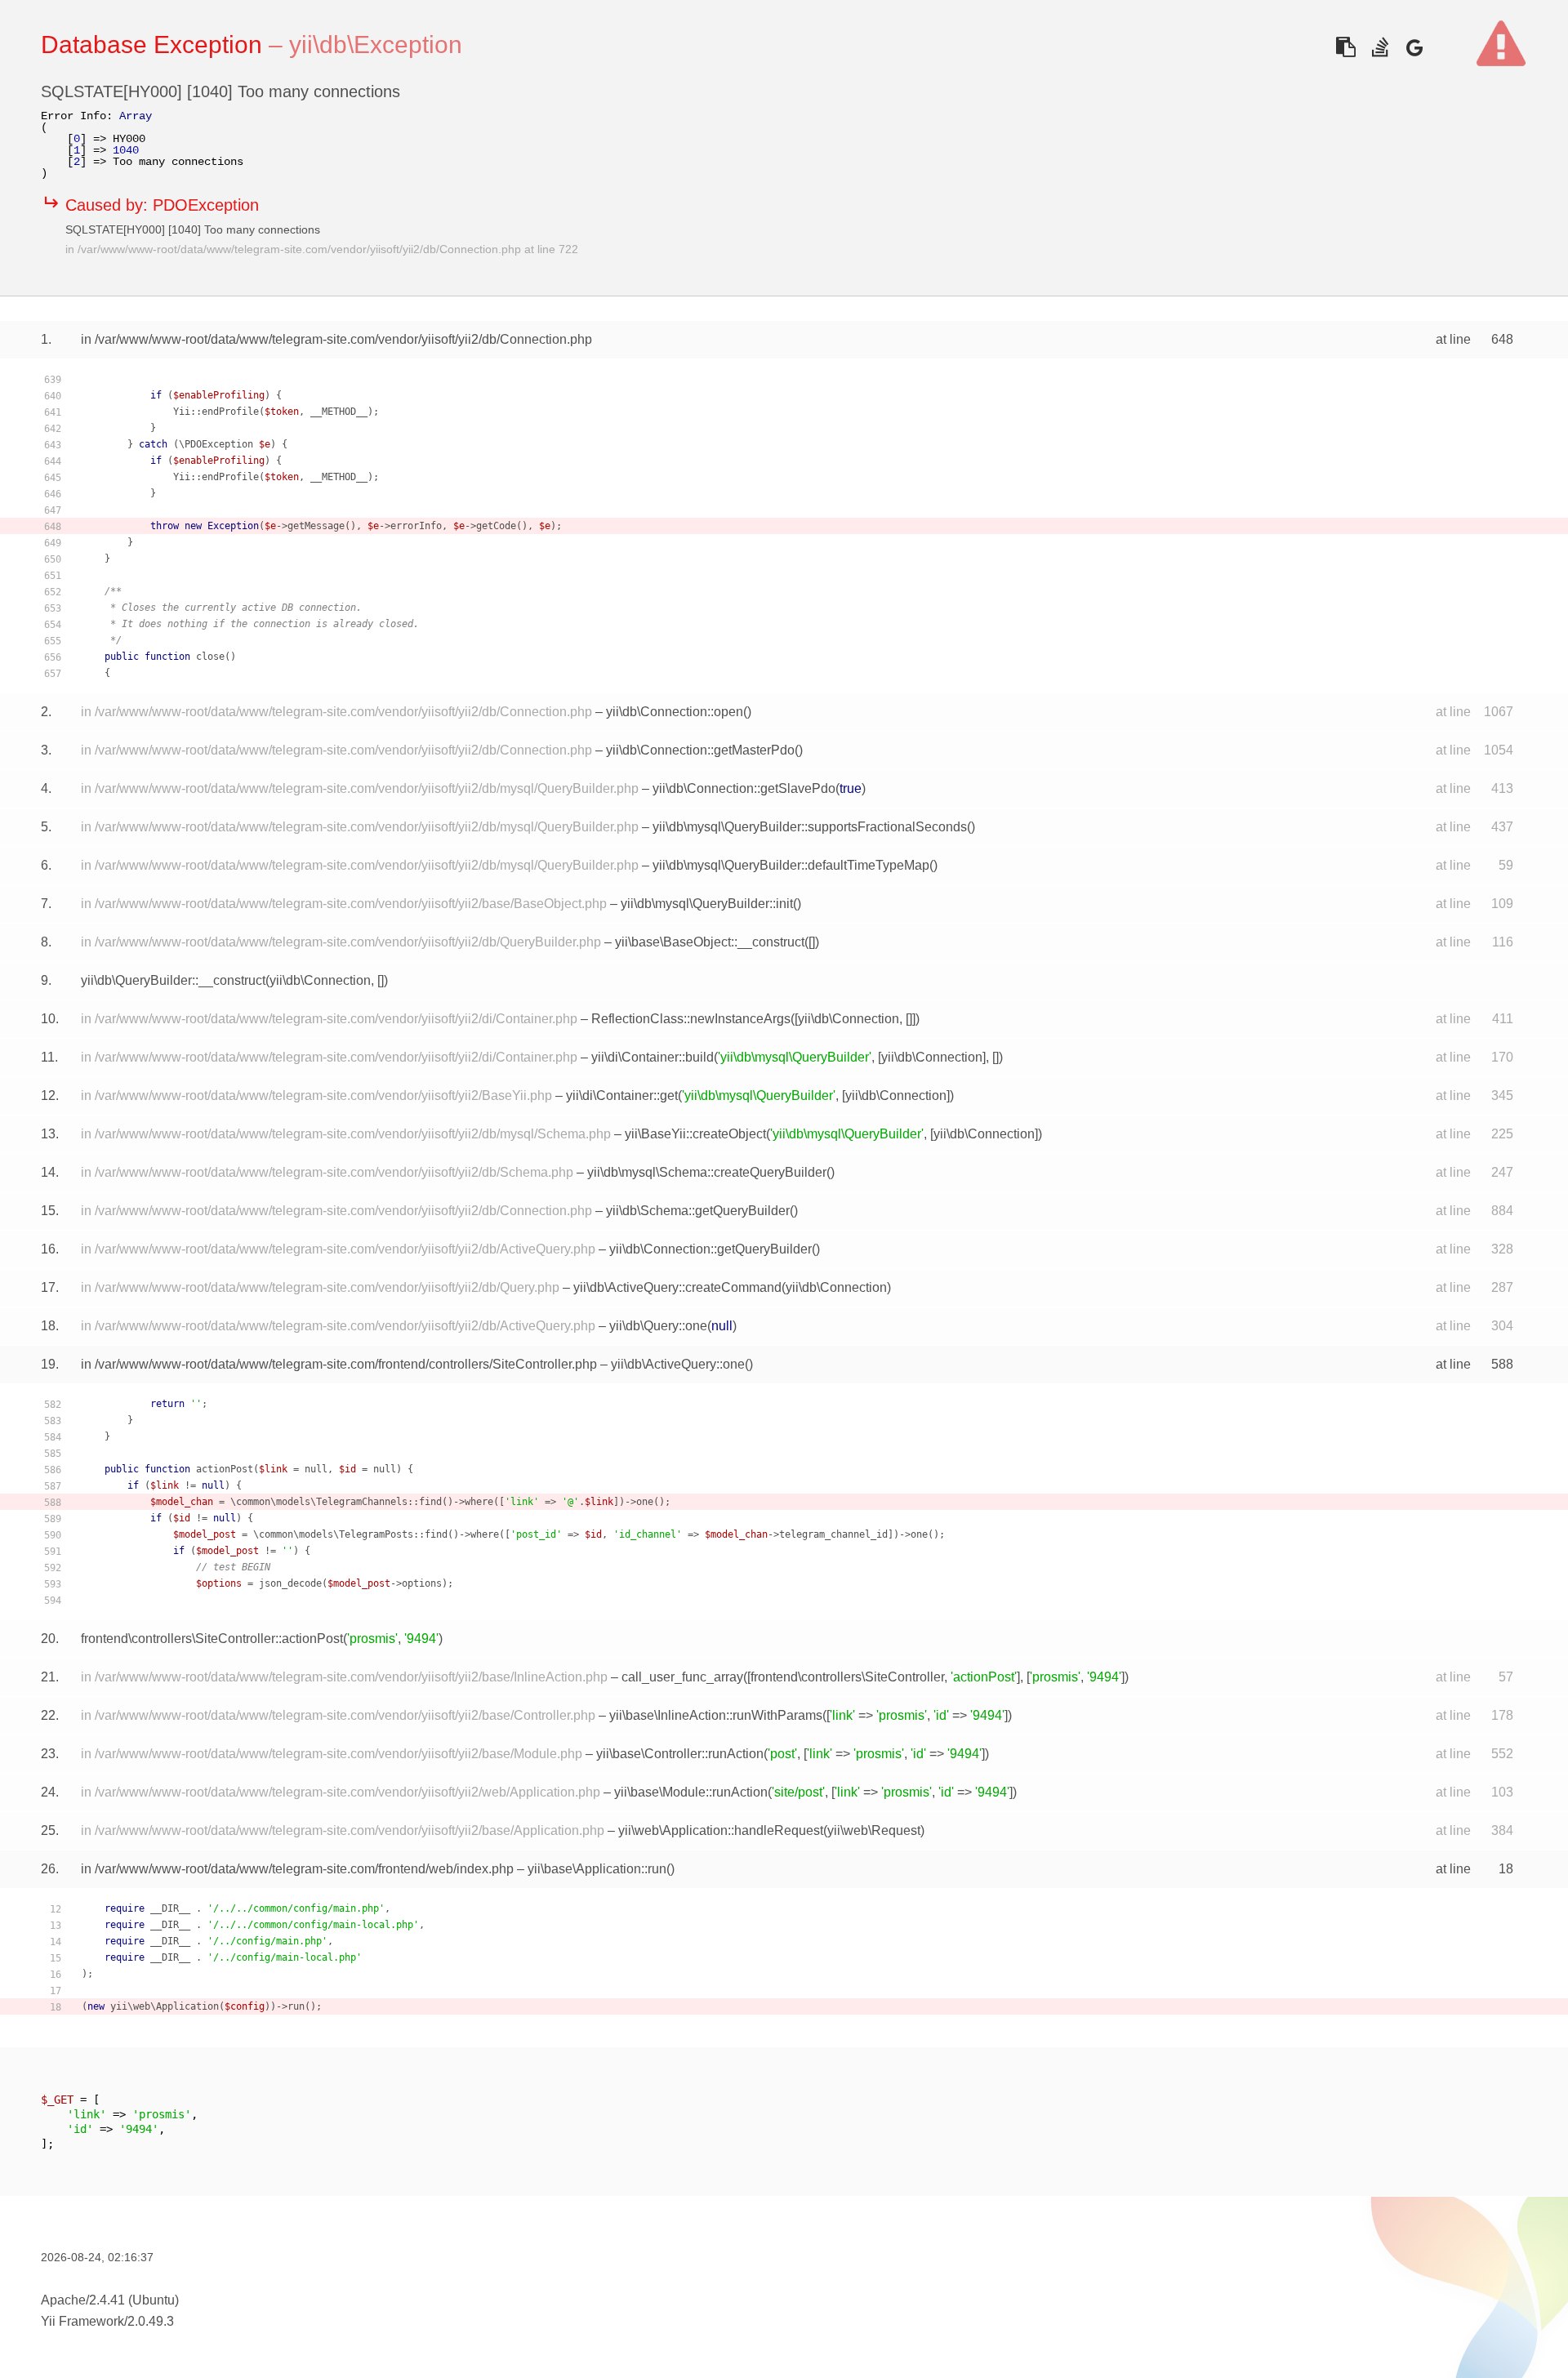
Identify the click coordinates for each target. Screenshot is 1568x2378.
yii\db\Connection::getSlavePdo (744, 788)
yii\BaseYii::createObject (695, 1134)
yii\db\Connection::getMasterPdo (700, 750)
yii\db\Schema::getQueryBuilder (698, 1211)
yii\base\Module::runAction (691, 1792)
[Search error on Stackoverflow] (1380, 47)
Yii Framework (82, 2321)
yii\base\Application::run (597, 1869)
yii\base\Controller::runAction (680, 1754)
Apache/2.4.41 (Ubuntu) (110, 2300)
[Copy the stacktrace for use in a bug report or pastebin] (1345, 47)
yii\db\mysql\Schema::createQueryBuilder (707, 1172)
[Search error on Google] (1414, 47)
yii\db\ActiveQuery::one (678, 1364)
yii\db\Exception (376, 45)
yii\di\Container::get (622, 1095)
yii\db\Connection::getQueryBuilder (710, 1249)
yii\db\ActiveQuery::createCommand (677, 1287)
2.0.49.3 (151, 2321)
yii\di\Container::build (653, 1057)
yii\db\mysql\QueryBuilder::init (707, 904)
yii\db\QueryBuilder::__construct (173, 980)
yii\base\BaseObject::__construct (710, 942)
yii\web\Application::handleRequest (721, 1830)
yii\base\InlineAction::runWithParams (716, 1715)
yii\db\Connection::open (675, 712)
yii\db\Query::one (658, 1326)
